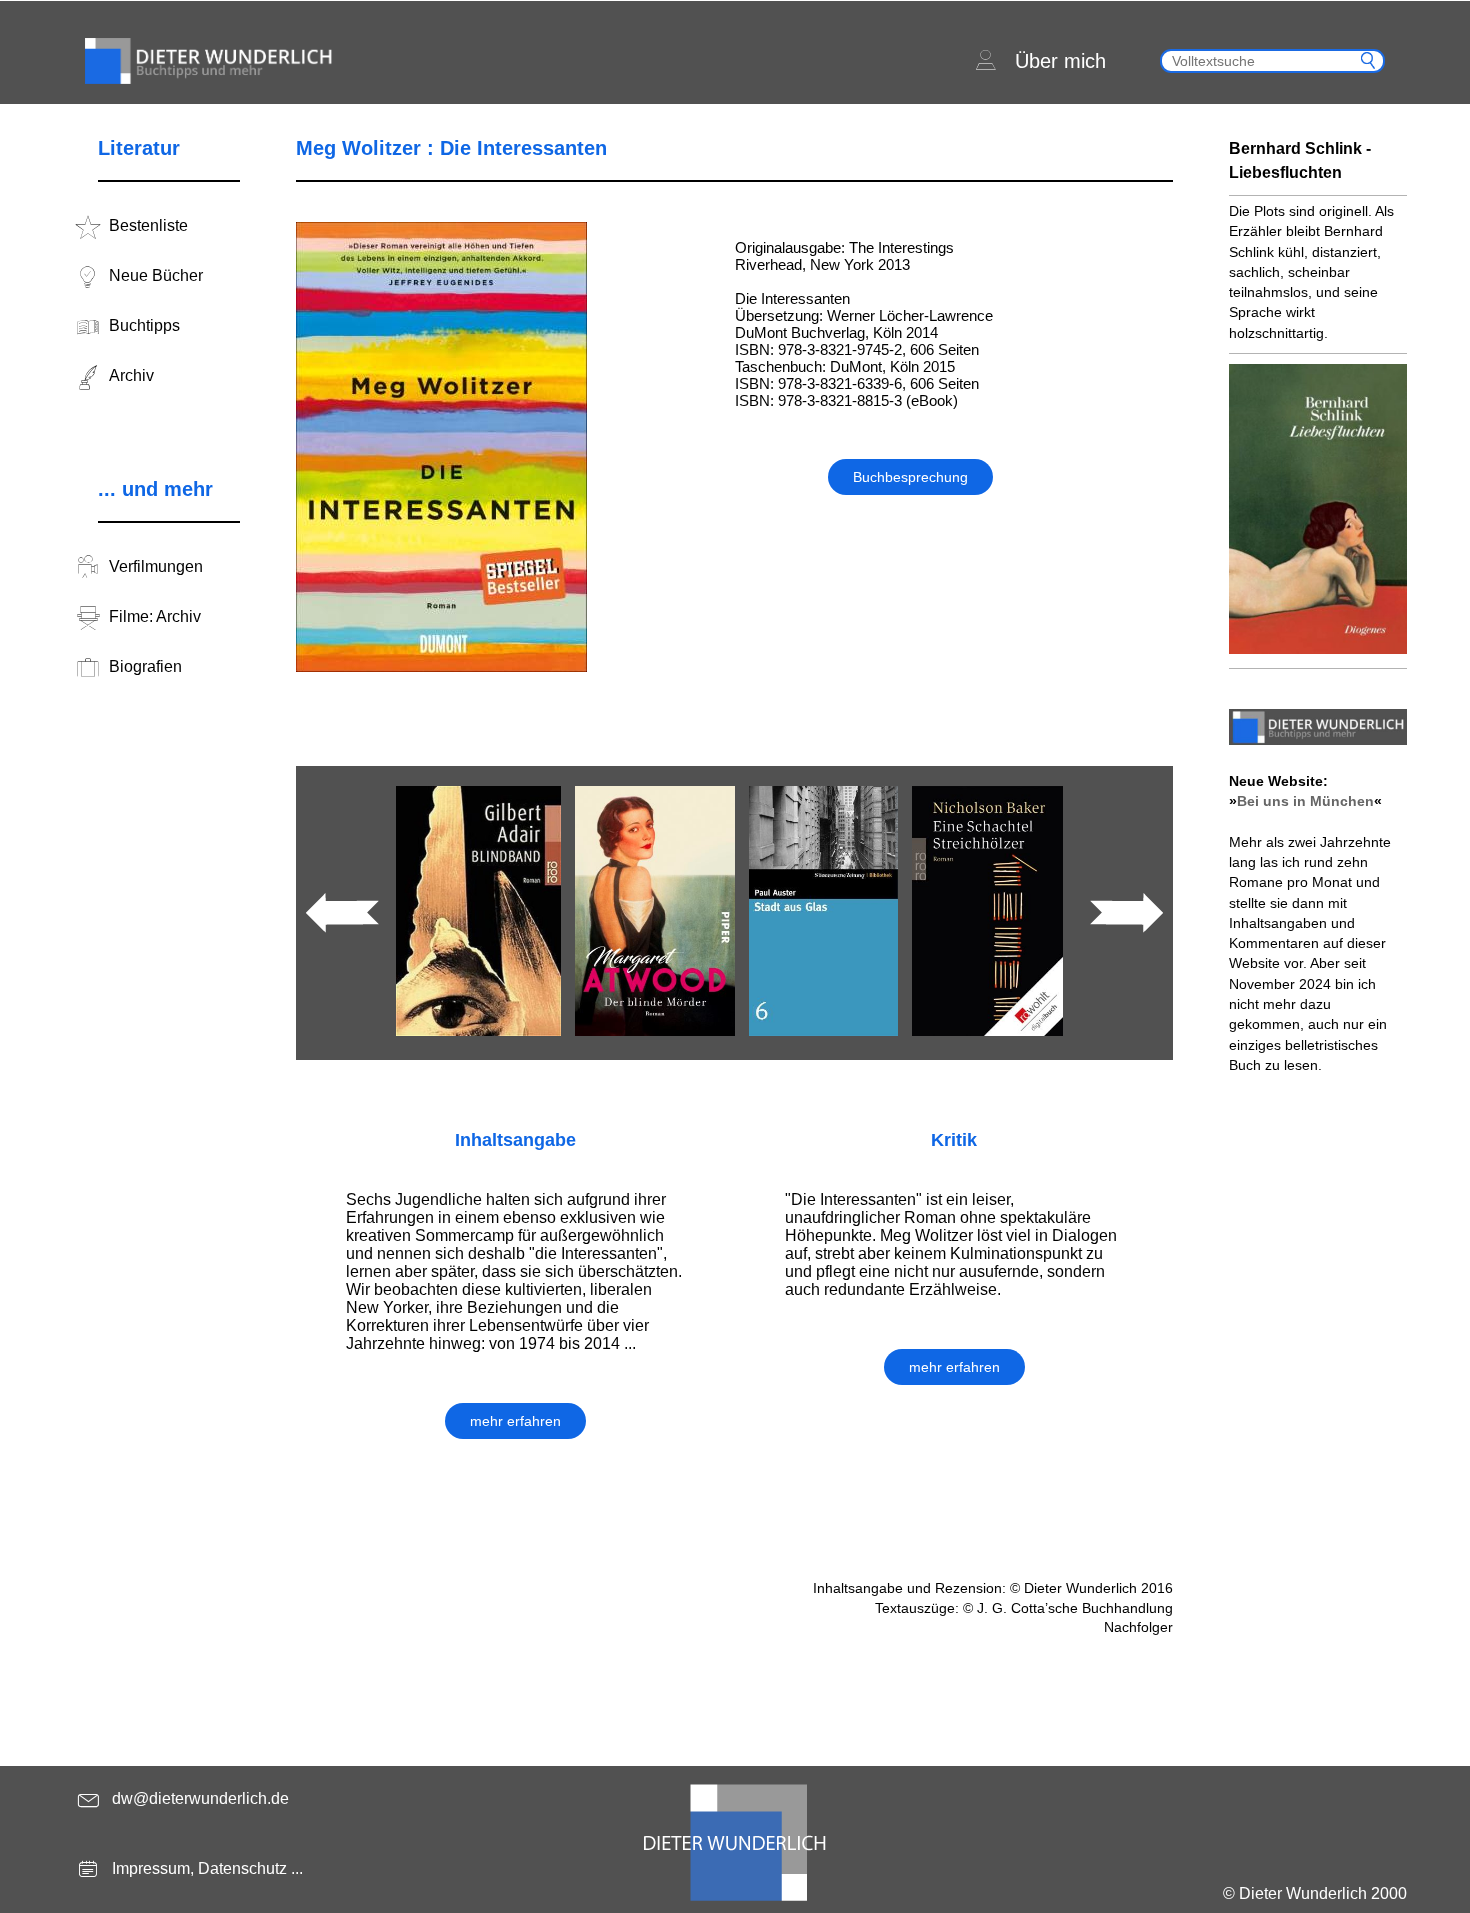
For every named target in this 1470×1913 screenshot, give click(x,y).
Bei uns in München (1305, 801)
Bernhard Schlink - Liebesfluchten (1300, 160)
